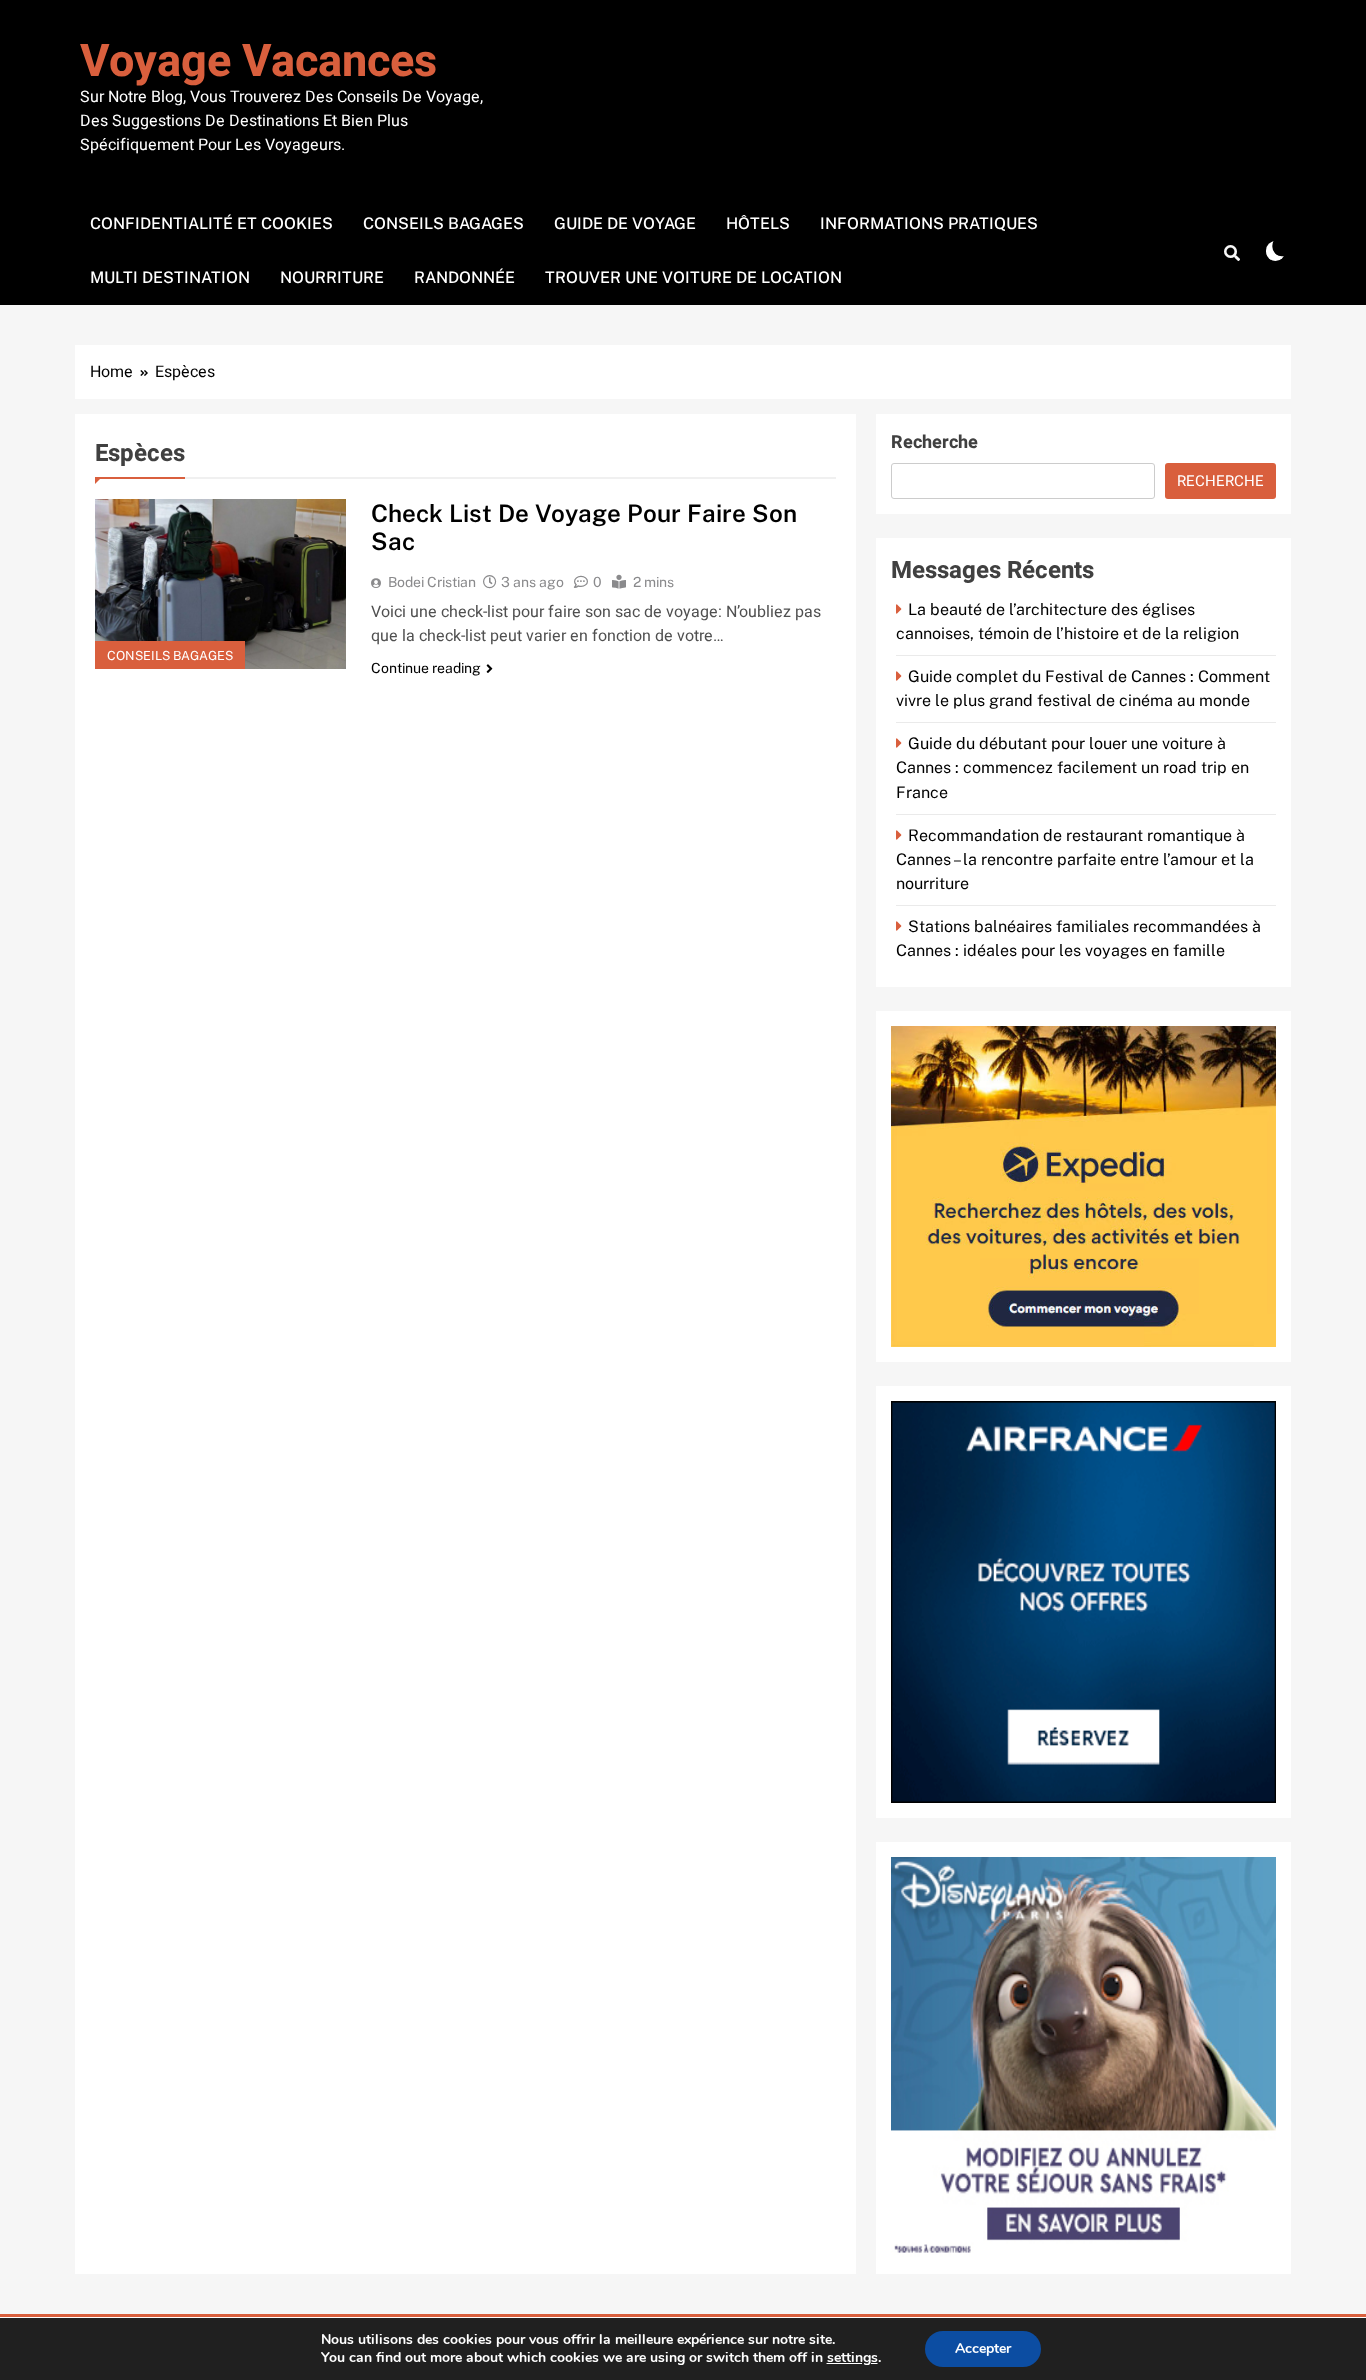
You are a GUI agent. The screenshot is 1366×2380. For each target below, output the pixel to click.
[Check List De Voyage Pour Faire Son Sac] (220, 584)
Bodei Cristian (432, 582)
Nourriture (332, 277)
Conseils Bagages (443, 223)
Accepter (983, 2348)
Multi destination (170, 277)
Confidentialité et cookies (211, 223)
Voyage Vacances (258, 62)
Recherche (934, 442)
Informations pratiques (929, 223)
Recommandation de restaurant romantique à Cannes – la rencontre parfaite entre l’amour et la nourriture (1075, 859)
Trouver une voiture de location (693, 277)
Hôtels (758, 223)
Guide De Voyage (625, 223)
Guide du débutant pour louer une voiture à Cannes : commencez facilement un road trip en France (1072, 767)
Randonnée (464, 277)
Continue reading (426, 668)
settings (852, 2358)
